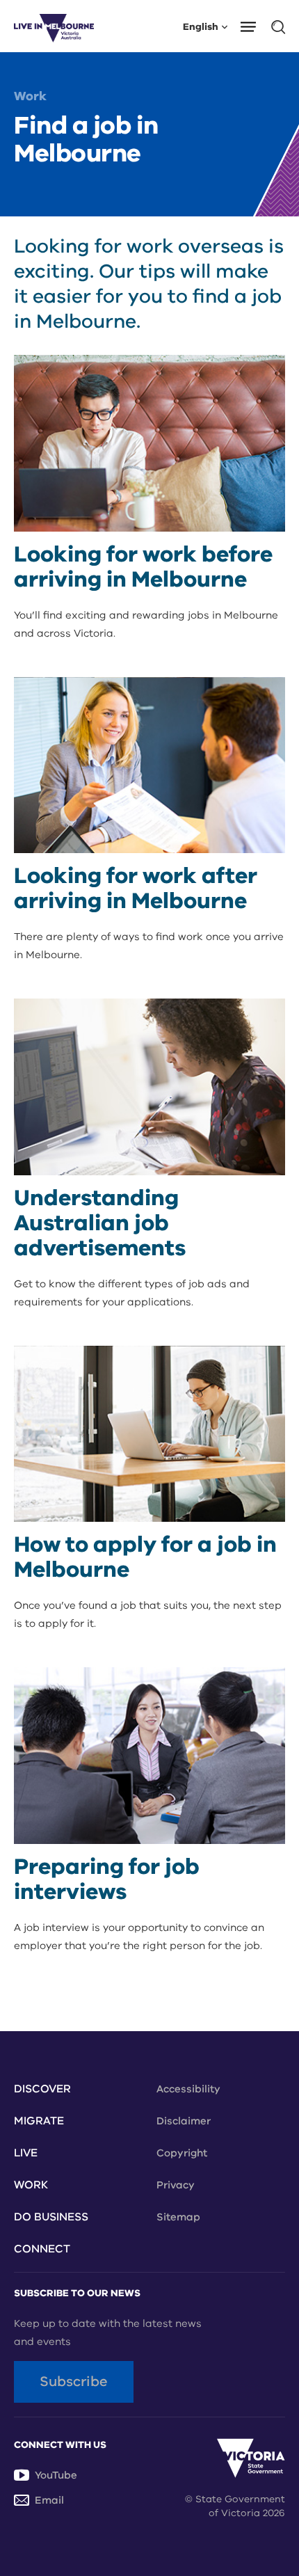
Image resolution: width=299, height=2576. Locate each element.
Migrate (39, 2121)
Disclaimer (184, 2121)
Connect (42, 2249)
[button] (253, 26)
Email (49, 2500)
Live (26, 2153)
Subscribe (74, 2382)
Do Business (51, 2217)
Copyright (182, 2153)
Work (30, 96)
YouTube (56, 2475)
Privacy (176, 2185)
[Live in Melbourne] (54, 26)
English (201, 26)
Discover (42, 2089)
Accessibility (188, 2089)
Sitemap (178, 2217)
